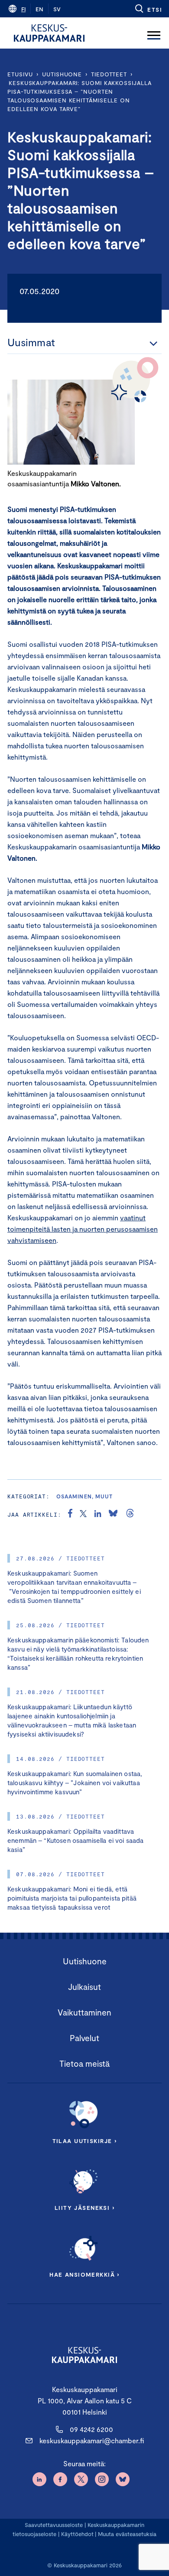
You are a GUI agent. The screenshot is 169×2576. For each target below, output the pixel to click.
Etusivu (20, 74)
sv (57, 9)
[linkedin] (98, 1514)
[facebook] (70, 1514)
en (39, 9)
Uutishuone (62, 74)
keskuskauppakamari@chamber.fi (92, 2440)
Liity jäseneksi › (84, 2208)
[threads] (130, 1514)
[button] (148, 9)
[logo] (49, 33)
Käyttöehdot (77, 2534)
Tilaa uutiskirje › (85, 2141)
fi (23, 9)
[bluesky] (113, 1514)
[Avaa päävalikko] (154, 33)
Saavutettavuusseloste (54, 2525)
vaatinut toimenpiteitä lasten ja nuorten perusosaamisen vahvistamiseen (83, 1229)
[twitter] (83, 1514)
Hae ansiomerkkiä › (84, 2274)
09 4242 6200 (91, 2429)
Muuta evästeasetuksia (127, 2534)
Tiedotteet (109, 74)
